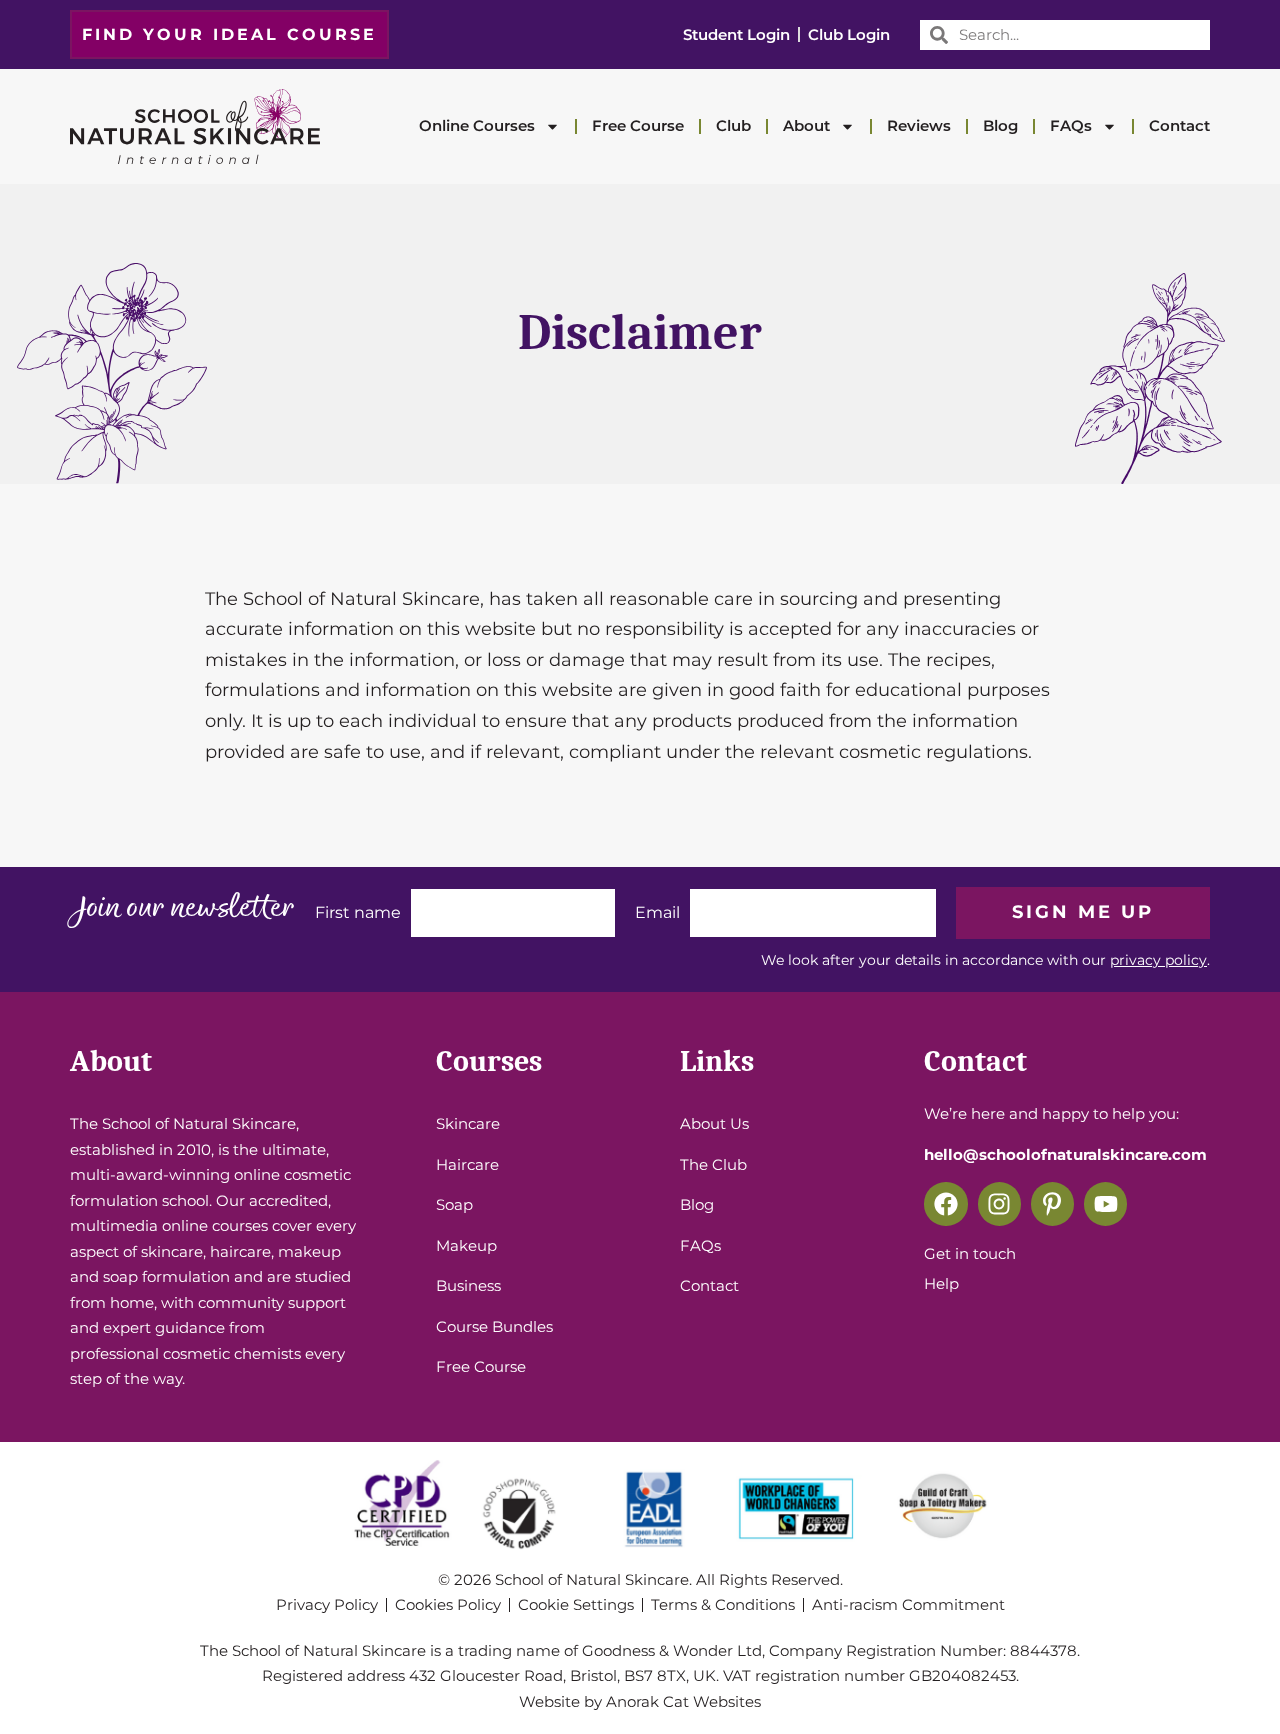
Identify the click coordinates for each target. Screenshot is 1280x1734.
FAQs (1071, 126)
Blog (1000, 126)
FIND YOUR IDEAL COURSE (229, 34)
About (806, 126)
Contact (1179, 126)
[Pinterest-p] (1052, 1203)
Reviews (919, 126)
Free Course (638, 126)
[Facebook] (945, 1203)
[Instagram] (999, 1203)
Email (657, 912)
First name (358, 912)
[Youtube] (1105, 1203)
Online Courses (477, 126)
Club (733, 126)
